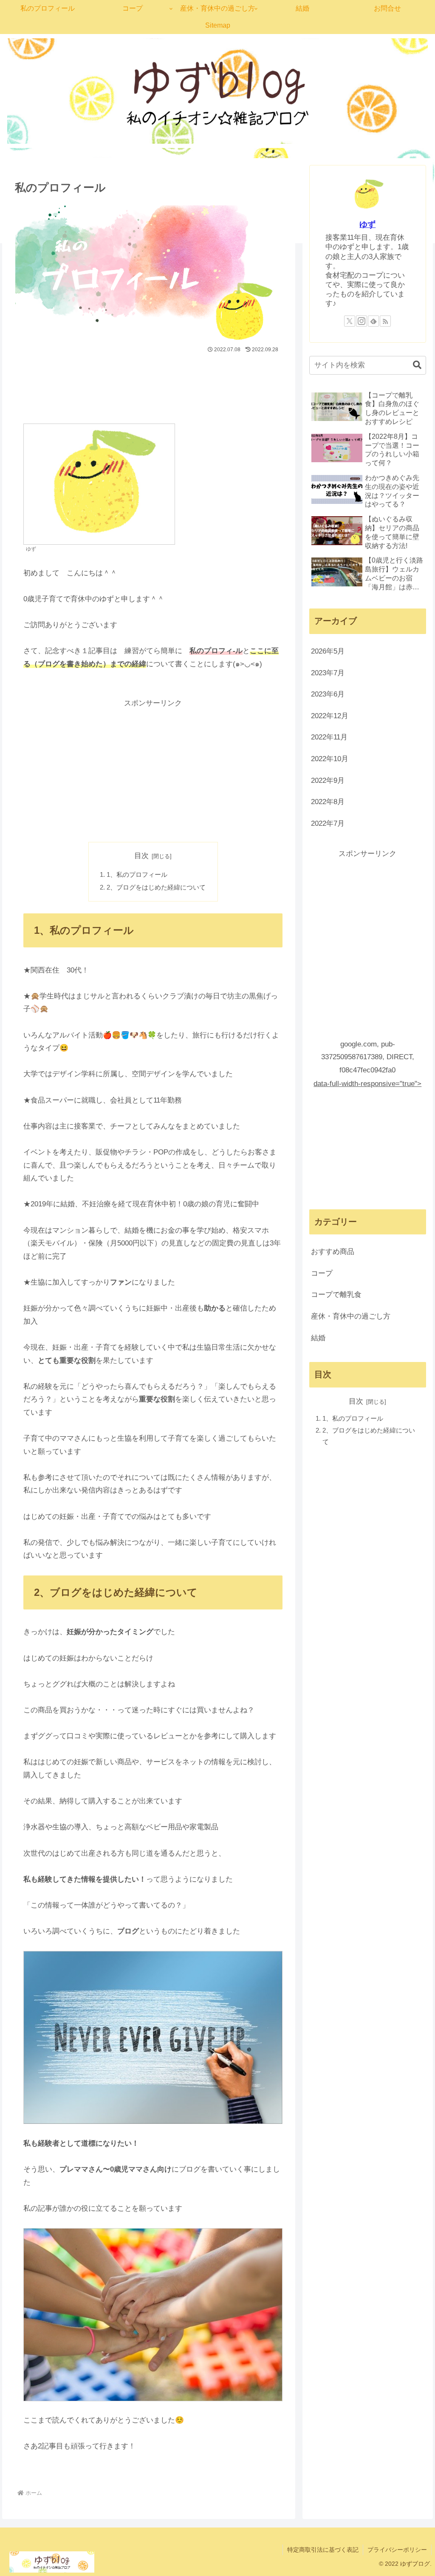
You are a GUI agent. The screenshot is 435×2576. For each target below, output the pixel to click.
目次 (141, 856)
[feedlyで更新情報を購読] (373, 321)
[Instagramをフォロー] (362, 321)
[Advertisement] (149, 381)
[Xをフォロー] (350, 321)
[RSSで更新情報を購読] (385, 321)
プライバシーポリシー (397, 2550)
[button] (413, 365)
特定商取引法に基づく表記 (323, 2550)
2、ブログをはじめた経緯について (156, 887)
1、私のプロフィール (137, 874)
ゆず (367, 224)
